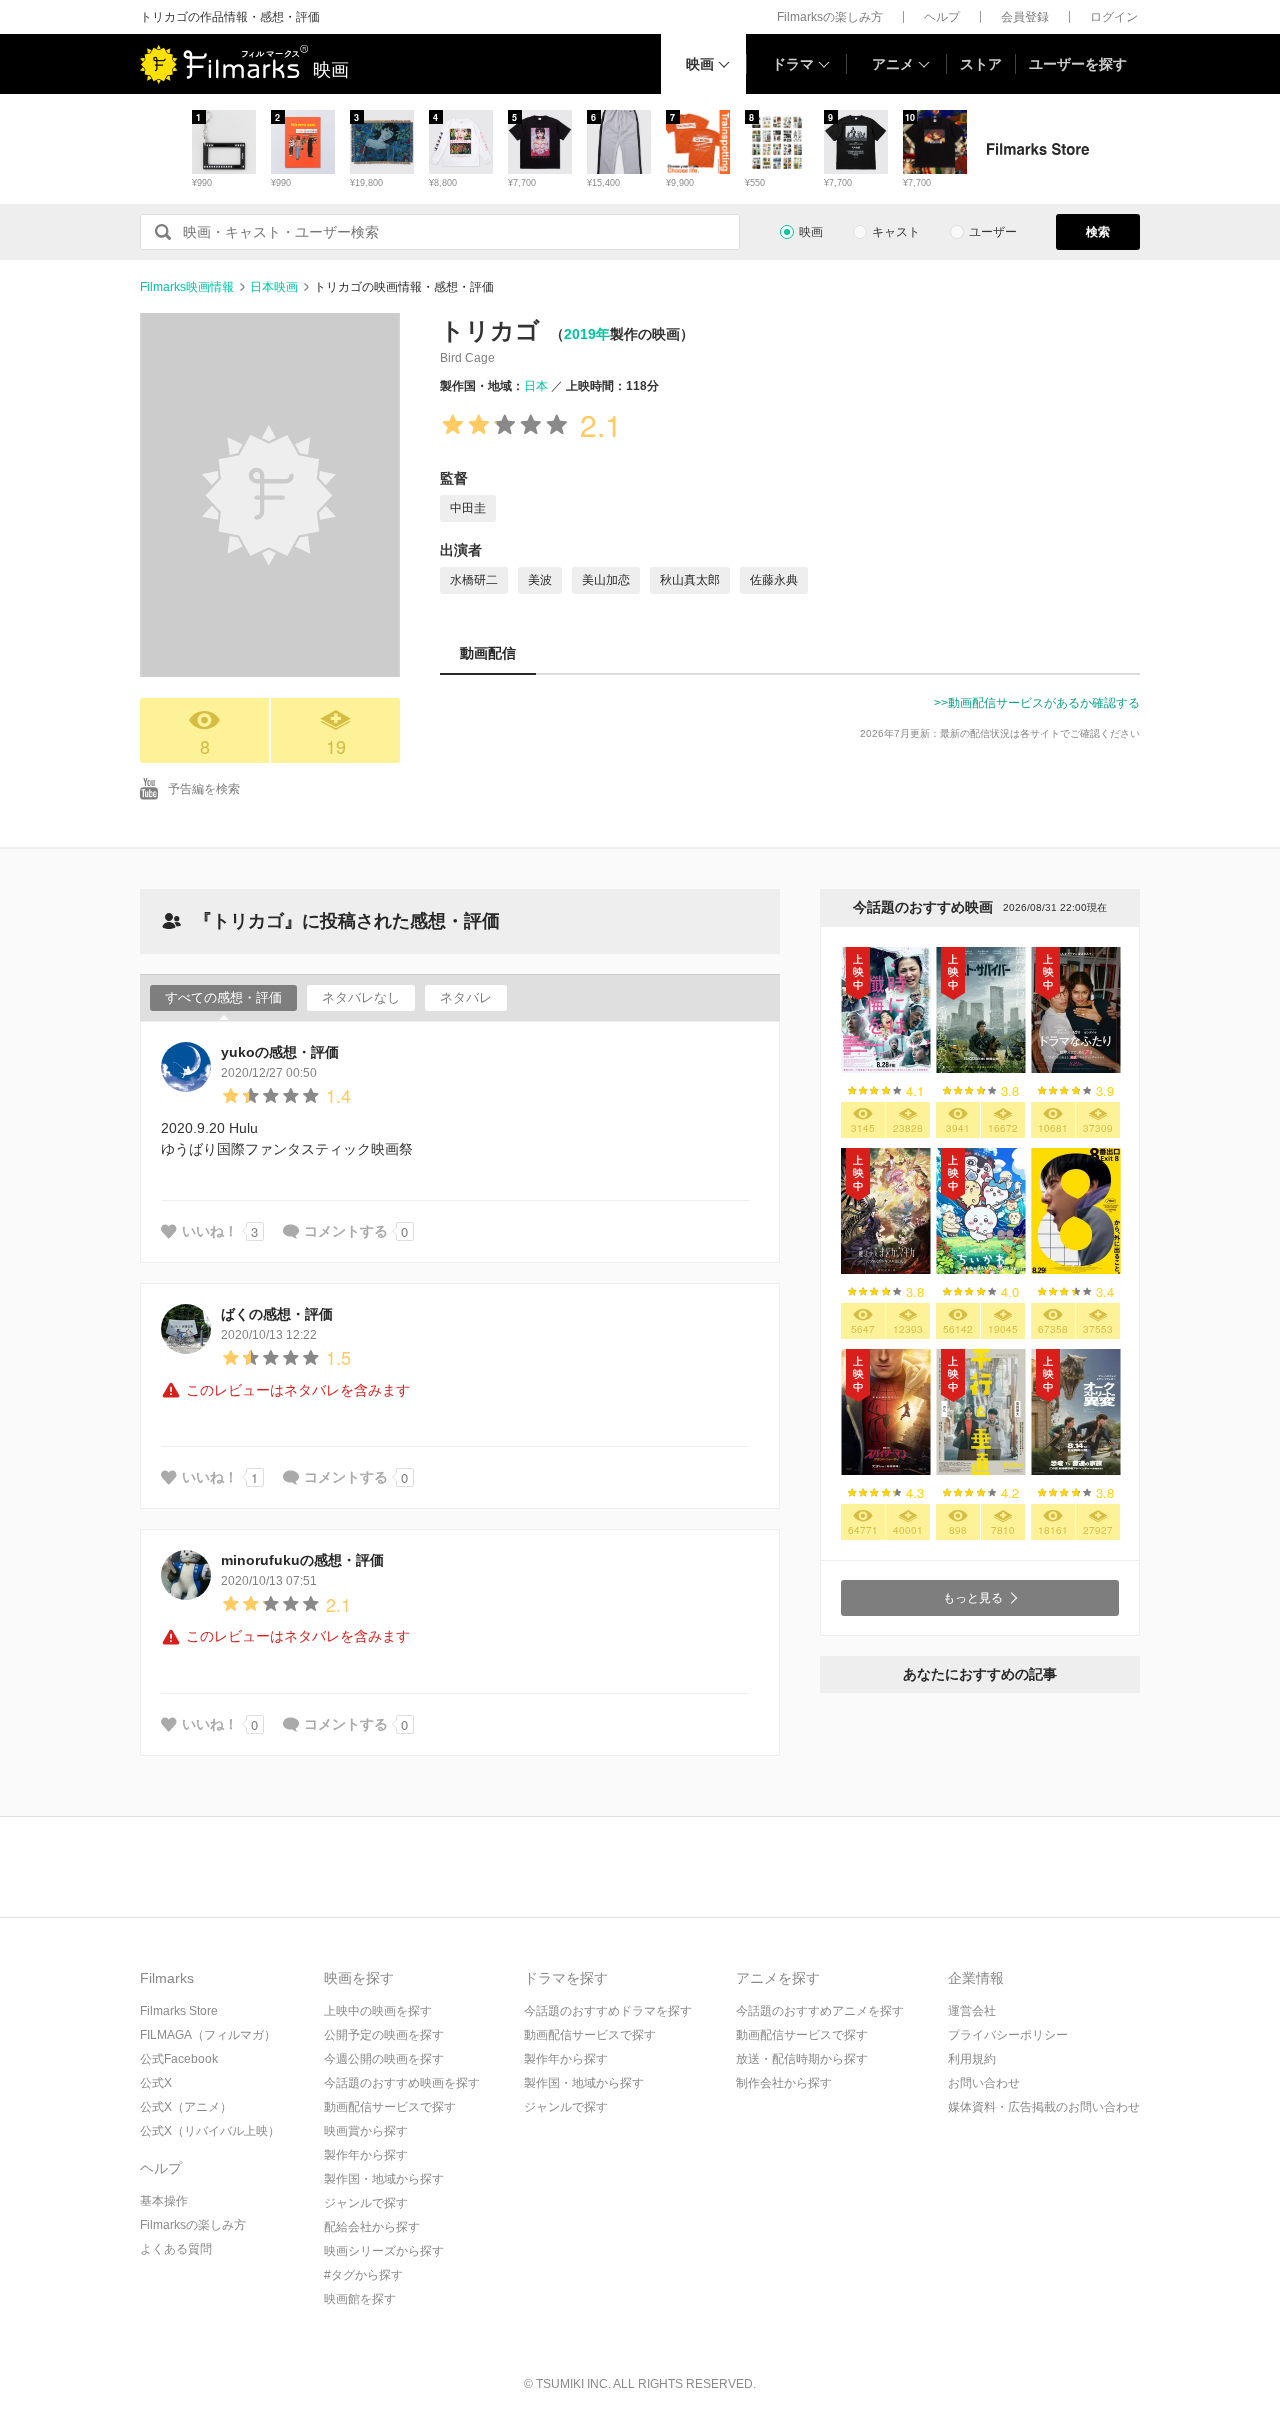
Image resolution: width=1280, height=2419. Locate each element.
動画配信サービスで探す (390, 2107)
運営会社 (972, 2011)
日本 (536, 386)
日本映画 (274, 287)
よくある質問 (176, 2249)
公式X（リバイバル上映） (210, 2131)
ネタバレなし (361, 997)
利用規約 (972, 2059)
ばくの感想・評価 (277, 1314)
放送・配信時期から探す (802, 2059)
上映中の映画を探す (378, 2011)
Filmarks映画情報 (187, 287)
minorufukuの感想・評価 (302, 1560)
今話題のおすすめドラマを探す (608, 2011)
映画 (700, 64)
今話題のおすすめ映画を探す (402, 2083)
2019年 (587, 334)
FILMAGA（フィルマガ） (208, 2035)
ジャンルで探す (366, 2203)
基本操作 (164, 2201)
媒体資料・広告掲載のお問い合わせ (1044, 2107)
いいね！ (210, 1231)
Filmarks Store (179, 2011)
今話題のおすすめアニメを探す (820, 2011)
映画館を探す (360, 2299)
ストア (981, 64)
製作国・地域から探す (384, 2179)
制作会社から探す (784, 2083)
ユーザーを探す (1078, 64)
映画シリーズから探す (384, 2251)
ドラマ (793, 64)
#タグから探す (363, 2275)
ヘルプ (942, 17)
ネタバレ (466, 997)
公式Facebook (179, 2059)
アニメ (893, 64)
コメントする (346, 1231)
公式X (156, 2083)
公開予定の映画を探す (384, 2035)
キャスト (896, 232)
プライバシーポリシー (1008, 2035)
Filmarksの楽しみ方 (830, 17)
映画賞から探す (366, 2131)
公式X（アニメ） (186, 2107)
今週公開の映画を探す (384, 2059)
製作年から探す (366, 2155)
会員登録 (1025, 17)
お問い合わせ (984, 2083)
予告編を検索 (204, 789)
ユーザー (993, 232)
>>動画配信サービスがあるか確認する (1037, 703)
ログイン (1114, 17)
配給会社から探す (372, 2227)
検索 (1098, 232)
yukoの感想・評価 (280, 1052)
